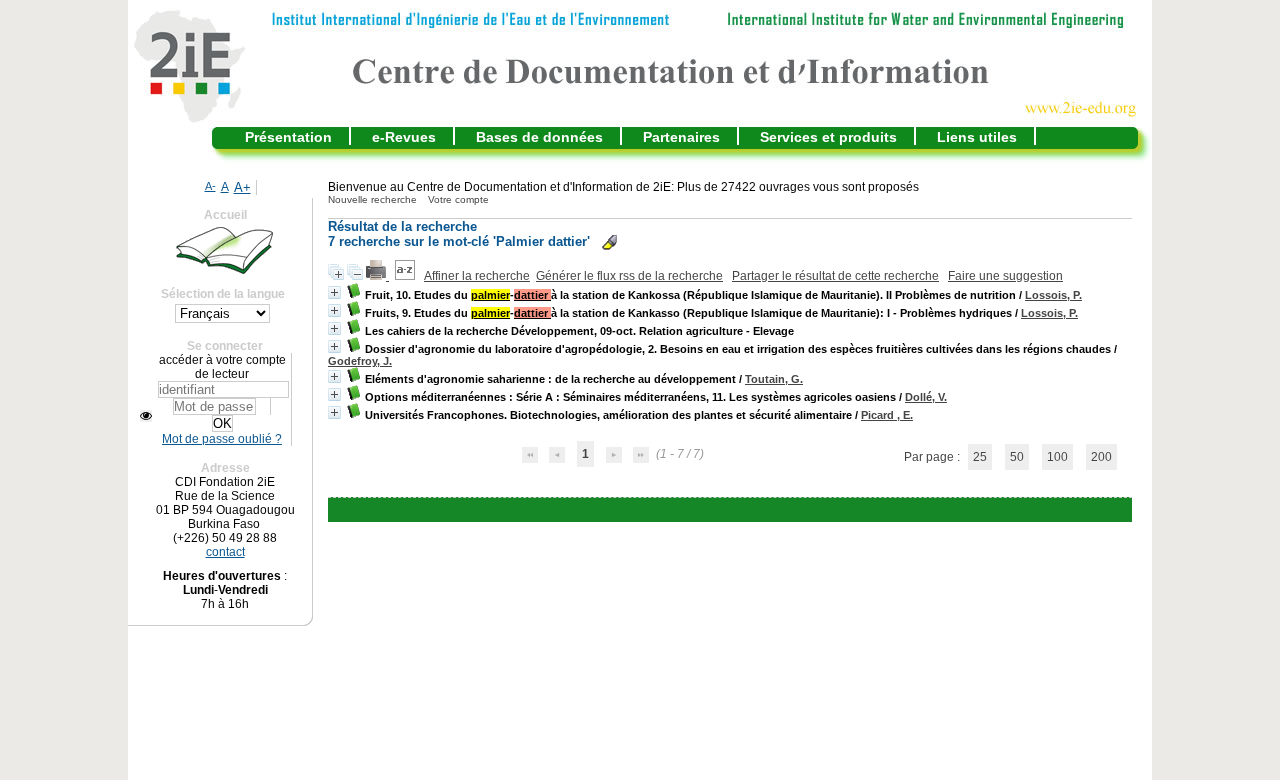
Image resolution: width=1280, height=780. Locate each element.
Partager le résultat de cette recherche (835, 276)
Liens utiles (977, 137)
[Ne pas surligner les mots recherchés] (609, 242)
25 (980, 457)
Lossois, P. (1053, 295)
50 (1017, 457)
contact (225, 552)
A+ (242, 187)
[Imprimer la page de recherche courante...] (377, 276)
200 (1101, 457)
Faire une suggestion (1005, 276)
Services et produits (828, 137)
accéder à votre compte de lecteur (222, 367)
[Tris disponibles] (406, 276)
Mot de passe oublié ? (222, 439)
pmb (779, 510)
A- (210, 186)
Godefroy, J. (360, 361)
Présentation (288, 137)
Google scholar (700, 510)
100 (1057, 457)
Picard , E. (887, 415)
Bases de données (539, 137)
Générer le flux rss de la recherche (629, 276)
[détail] (334, 292)
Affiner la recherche (477, 276)
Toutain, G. (774, 379)
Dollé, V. (926, 397)
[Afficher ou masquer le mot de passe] (146, 416)
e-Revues (404, 137)
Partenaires (681, 137)
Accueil (225, 215)
